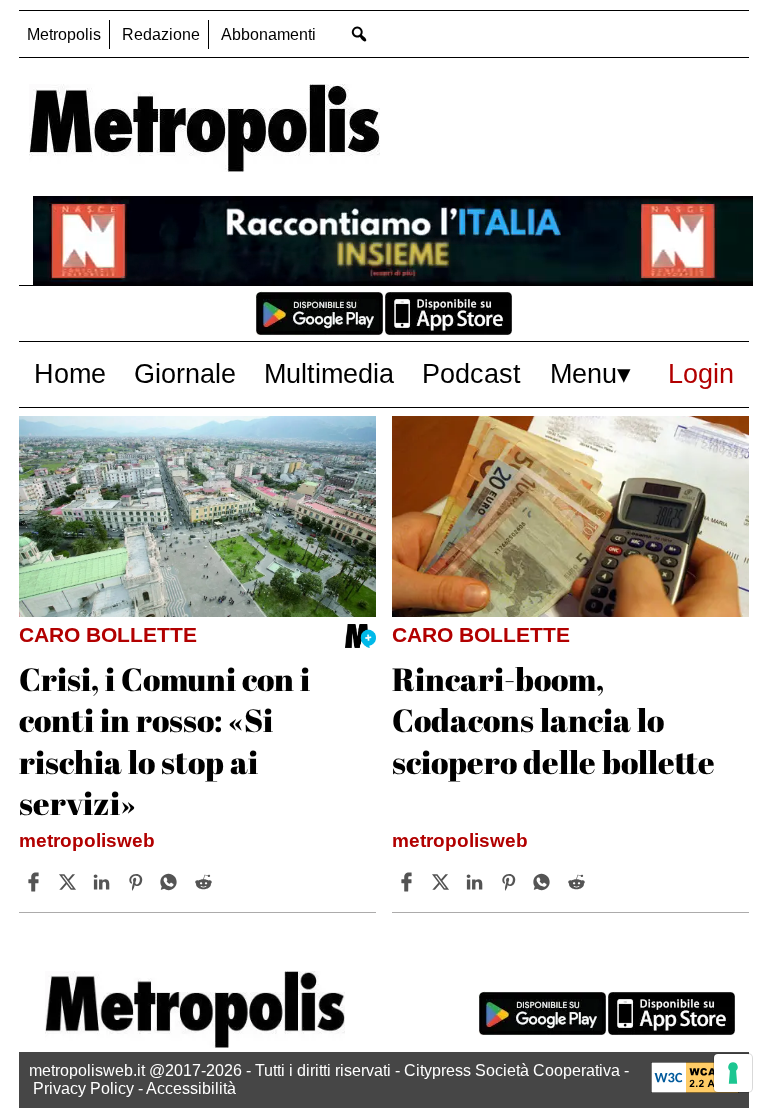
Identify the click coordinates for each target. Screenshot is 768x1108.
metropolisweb (87, 840)
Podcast (471, 373)
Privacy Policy (83, 1088)
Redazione (161, 34)
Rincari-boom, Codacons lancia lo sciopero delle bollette (553, 720)
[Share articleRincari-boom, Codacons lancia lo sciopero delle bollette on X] (443, 882)
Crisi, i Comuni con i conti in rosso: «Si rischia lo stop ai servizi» (164, 741)
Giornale (185, 373)
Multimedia (329, 373)
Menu (583, 373)
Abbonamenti (268, 34)
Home (70, 373)
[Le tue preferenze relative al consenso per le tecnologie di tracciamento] (733, 1073)
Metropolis (64, 34)
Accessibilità (191, 1088)
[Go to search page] (358, 33)
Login (701, 373)
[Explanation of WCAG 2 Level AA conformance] (695, 1087)
